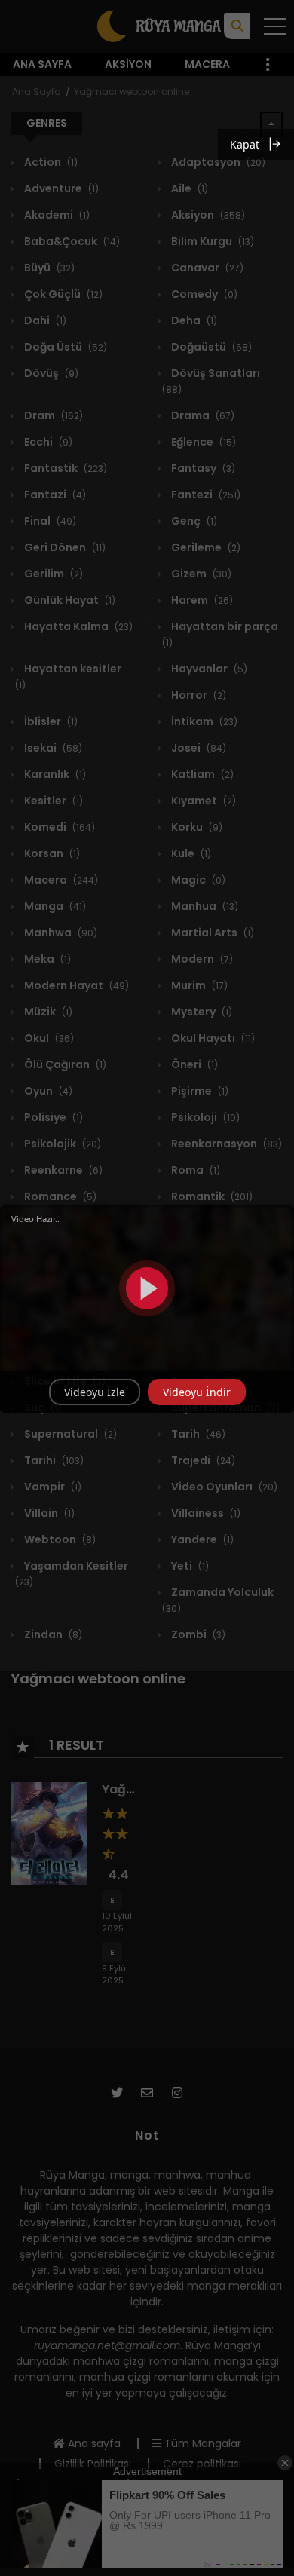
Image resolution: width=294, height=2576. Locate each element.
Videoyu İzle (95, 1392)
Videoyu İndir (197, 1392)
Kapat (245, 144)
